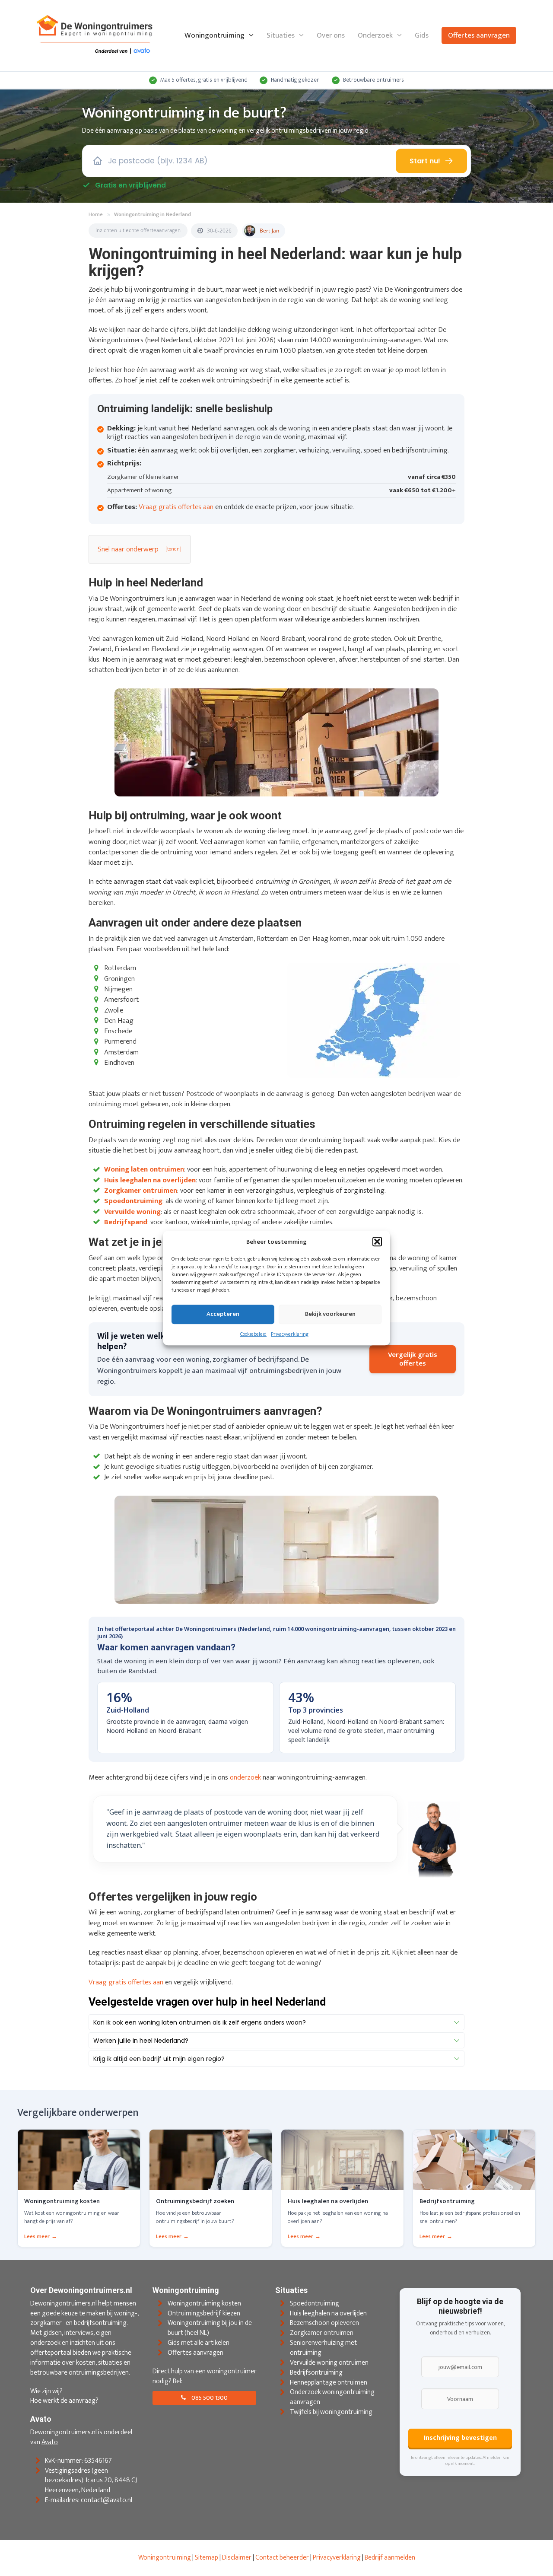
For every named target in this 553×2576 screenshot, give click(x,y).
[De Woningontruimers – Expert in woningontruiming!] (95, 35)
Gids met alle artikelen (199, 2343)
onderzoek (245, 1777)
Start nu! (425, 161)
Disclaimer (237, 2558)
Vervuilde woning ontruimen (329, 2363)
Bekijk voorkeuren (330, 1314)
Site (200, 2558)
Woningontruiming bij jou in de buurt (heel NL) (210, 2328)
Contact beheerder (282, 2558)
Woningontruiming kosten (204, 2304)
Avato (50, 2442)
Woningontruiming (215, 35)
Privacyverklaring (290, 1334)
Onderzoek (375, 35)
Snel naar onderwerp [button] (128, 549)
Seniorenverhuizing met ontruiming (323, 2348)
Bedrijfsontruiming (316, 2373)
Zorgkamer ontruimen (322, 2333)
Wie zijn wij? (46, 2391)
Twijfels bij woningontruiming (331, 2412)
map (212, 2558)
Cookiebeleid (253, 1334)
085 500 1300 (209, 2398)
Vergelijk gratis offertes (413, 1359)
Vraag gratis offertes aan (176, 507)
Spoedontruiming (315, 2304)
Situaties (281, 35)
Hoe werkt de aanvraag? (64, 2401)
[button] (377, 1242)
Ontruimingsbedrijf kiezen (204, 2313)
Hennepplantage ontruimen (329, 2383)
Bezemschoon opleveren (324, 2323)
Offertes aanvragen (479, 35)
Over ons (331, 35)
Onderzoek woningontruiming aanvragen (332, 2398)
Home (96, 215)
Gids (422, 35)
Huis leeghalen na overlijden (328, 2313)
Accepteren (223, 1314)
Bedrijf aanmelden (390, 2558)
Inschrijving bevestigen (460, 2438)
